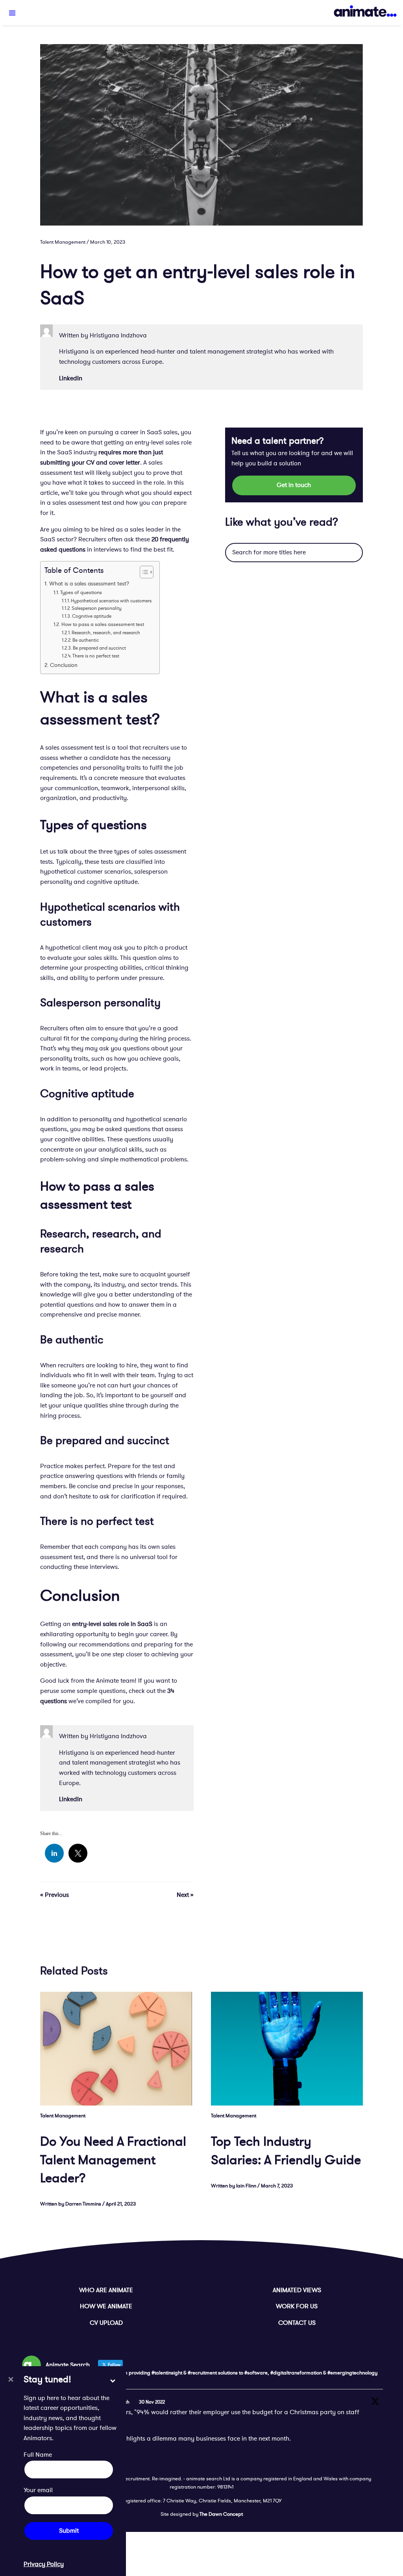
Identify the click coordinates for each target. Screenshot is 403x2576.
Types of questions (81, 593)
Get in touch (294, 485)
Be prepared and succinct (99, 648)
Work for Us (297, 2306)
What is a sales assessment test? (89, 584)
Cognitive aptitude (92, 616)
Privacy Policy (44, 2564)
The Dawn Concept (221, 2514)
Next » (185, 1895)
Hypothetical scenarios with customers (111, 601)
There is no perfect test (96, 656)
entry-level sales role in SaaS (112, 1624)
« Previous (55, 1895)
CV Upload (106, 2323)
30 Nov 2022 (152, 2402)
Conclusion (64, 665)
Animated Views (297, 2290)
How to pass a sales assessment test (103, 624)
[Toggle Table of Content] (143, 572)
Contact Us (297, 2323)
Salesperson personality (97, 608)
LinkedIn (71, 378)
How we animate (106, 2306)
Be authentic (86, 640)
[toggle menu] (12, 13)
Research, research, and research (106, 633)
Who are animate (106, 2290)
